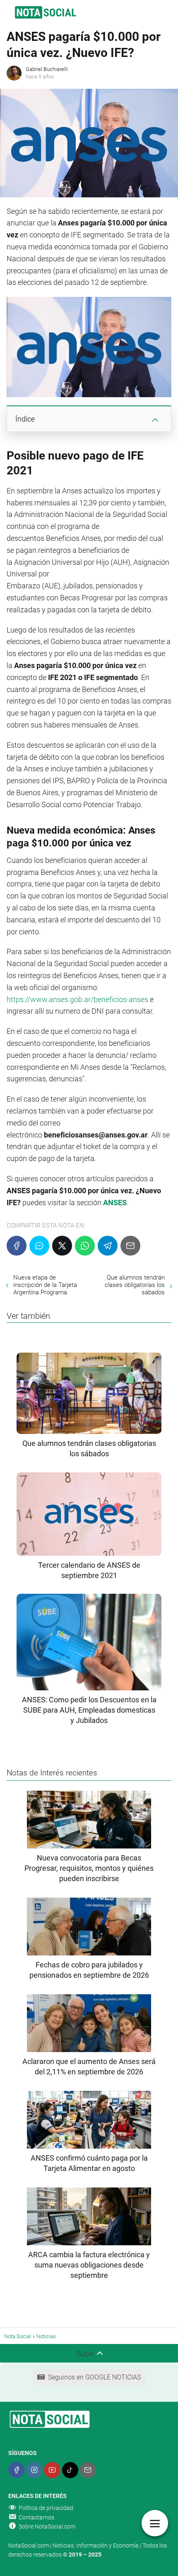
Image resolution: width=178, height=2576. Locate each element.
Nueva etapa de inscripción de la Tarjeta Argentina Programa (45, 1285)
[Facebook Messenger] (39, 1246)
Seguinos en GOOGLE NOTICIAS (94, 2377)
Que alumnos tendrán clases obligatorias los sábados (135, 1285)
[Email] (130, 1246)
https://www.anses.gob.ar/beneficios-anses (77, 999)
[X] (62, 1246)
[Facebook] (17, 1246)
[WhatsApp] (85, 1246)
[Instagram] (34, 2470)
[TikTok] (70, 2470)
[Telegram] (108, 1246)
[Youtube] (52, 2470)
